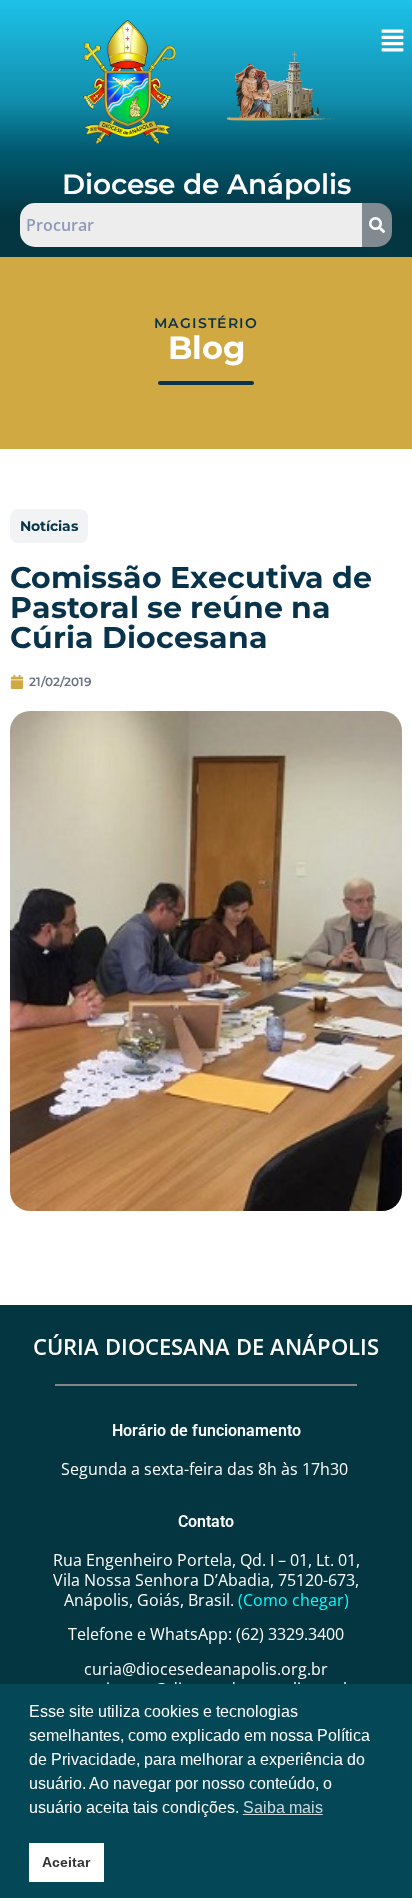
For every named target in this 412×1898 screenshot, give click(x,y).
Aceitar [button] (66, 1862)
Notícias (49, 526)
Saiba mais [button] (283, 1807)
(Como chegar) (293, 1600)
